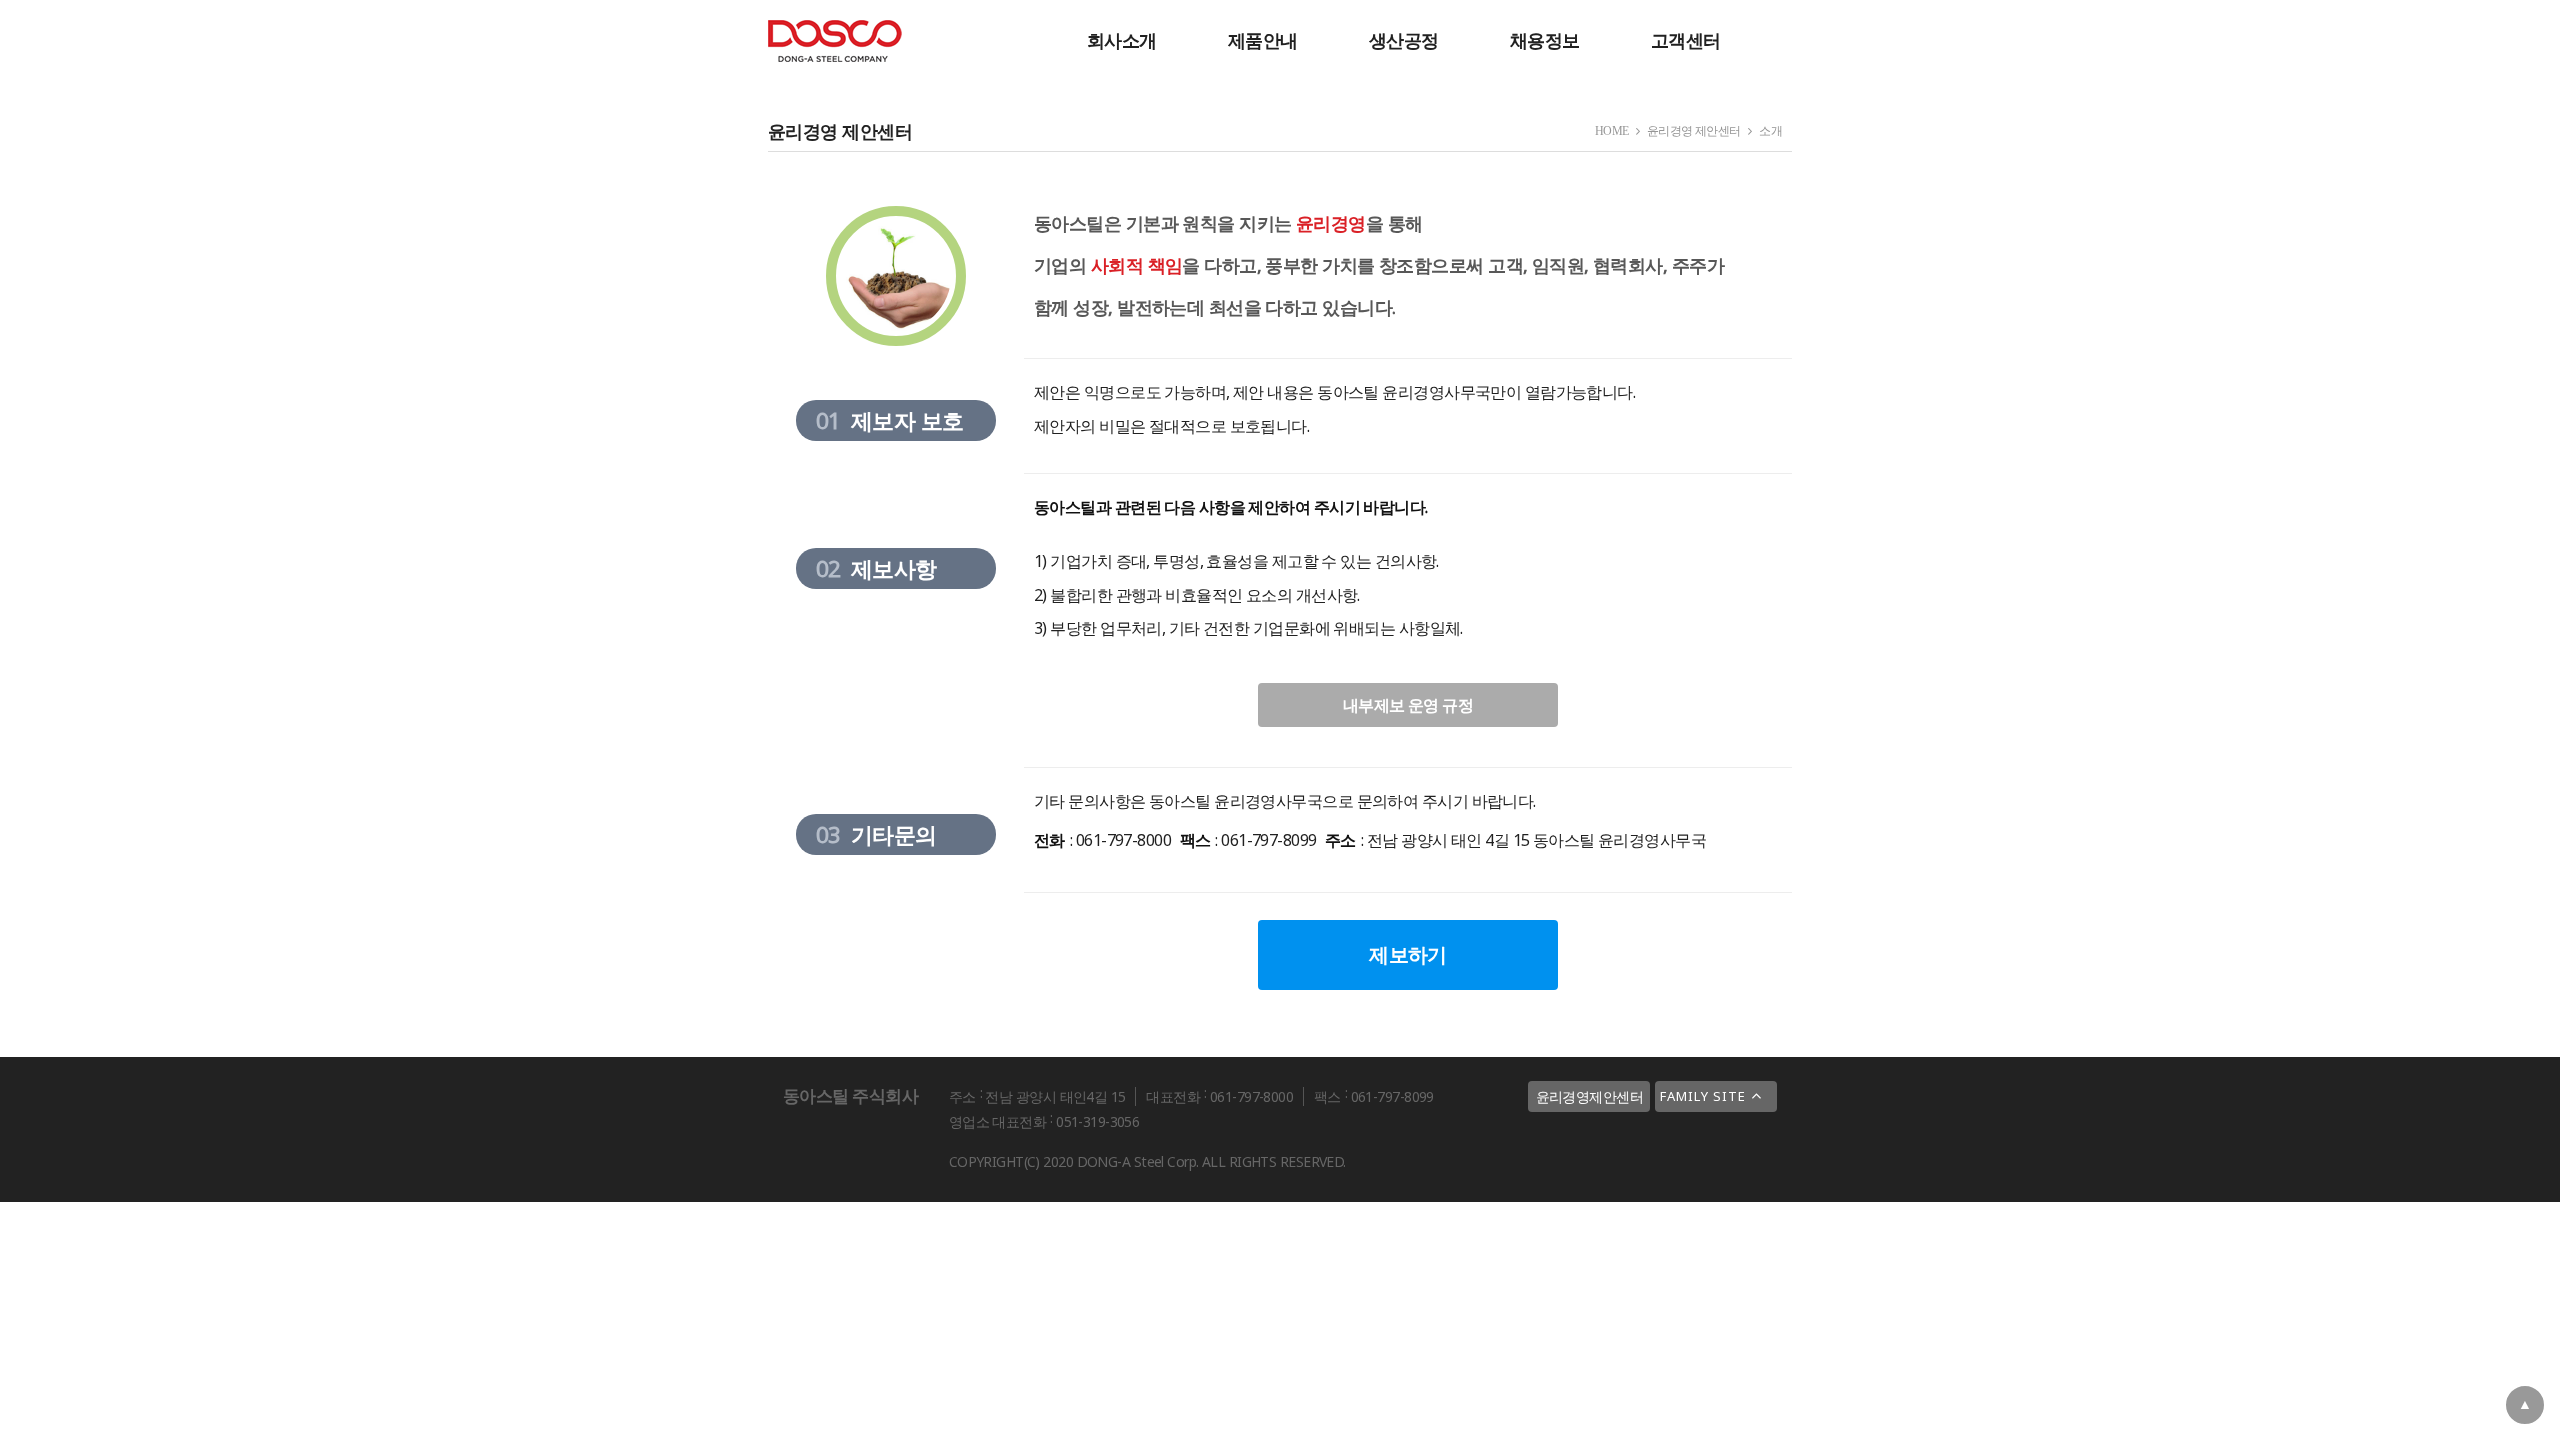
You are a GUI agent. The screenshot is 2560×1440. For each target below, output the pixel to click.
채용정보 (1545, 40)
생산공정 (1404, 40)
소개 (1770, 131)
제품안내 (1263, 40)
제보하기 (1408, 954)
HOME (1612, 131)
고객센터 (1686, 40)
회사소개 (1122, 40)
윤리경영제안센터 (1590, 1096)
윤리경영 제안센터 (1694, 131)
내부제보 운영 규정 (1408, 705)
